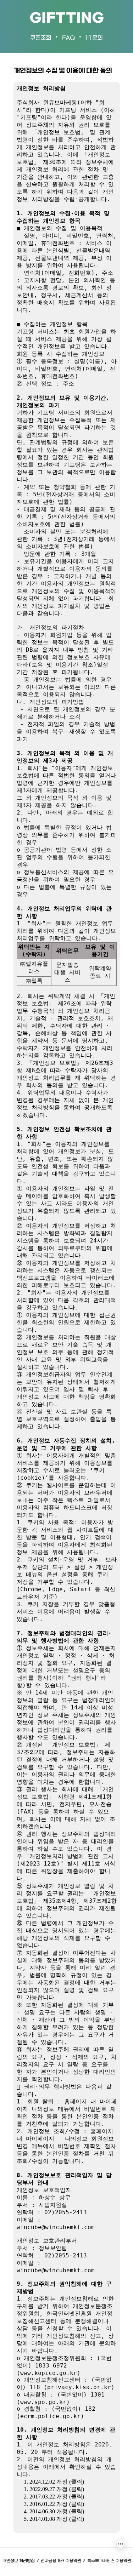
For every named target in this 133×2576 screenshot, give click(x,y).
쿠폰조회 (41, 38)
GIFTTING (67, 19)
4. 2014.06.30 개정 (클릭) (54, 2511)
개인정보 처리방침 (18, 2561)
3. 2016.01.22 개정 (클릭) (54, 2504)
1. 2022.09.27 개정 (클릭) (54, 2489)
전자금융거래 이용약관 (61, 2561)
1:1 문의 (94, 38)
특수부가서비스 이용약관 (109, 2561)
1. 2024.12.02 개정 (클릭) (54, 2482)
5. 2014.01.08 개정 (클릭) (54, 2519)
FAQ (68, 38)
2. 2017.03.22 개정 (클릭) (54, 2497)
